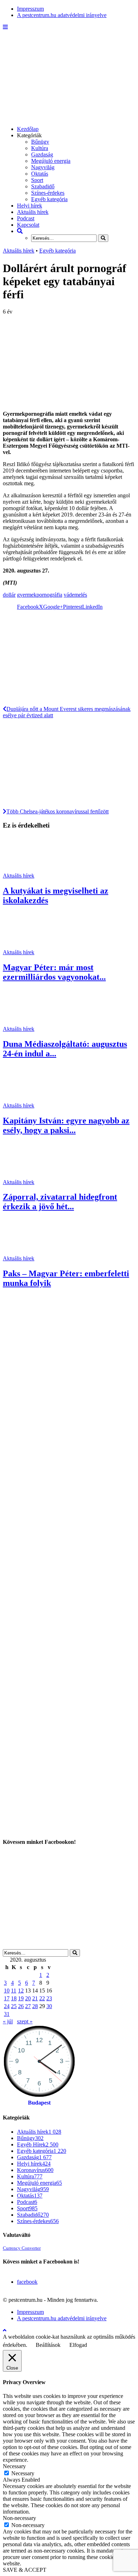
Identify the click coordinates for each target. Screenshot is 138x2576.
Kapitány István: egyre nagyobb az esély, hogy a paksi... (66, 1125)
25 (14, 2006)
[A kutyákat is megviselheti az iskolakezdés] (28, 869)
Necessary (23, 2473)
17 (7, 1998)
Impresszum (30, 9)
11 (14, 1991)
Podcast (26, 218)
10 (7, 1991)
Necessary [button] (14, 2466)
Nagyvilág (43, 167)
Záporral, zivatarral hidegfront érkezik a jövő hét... (60, 1202)
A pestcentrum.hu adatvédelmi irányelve (62, 15)
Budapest (39, 2103)
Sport (37, 180)
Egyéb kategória (49, 199)
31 (7, 2014)
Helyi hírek (30, 206)
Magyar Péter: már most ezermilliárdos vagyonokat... (54, 972)
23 (49, 1998)
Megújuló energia (51, 161)
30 (49, 2006)
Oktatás (40, 174)
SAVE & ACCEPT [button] (25, 2570)
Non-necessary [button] (19, 2518)
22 (42, 1998)
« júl (8, 2021)
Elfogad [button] (78, 2345)
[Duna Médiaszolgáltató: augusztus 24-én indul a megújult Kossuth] (28, 1022)
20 (28, 1998)
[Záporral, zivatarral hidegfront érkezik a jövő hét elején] (28, 1176)
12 (21, 1991)
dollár (9, 595)
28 (35, 2006)
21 (35, 1998)
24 (7, 2006)
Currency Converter (22, 2248)
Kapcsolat (28, 225)
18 (14, 1998)
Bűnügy (40, 142)
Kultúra (40, 148)
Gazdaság (42, 154)
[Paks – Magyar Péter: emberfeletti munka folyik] (28, 1252)
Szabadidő (43, 186)
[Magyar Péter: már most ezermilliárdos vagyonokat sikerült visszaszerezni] (28, 946)
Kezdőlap (28, 129)
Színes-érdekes (48, 193)
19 (21, 1998)
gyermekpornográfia (40, 595)
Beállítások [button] (48, 2345)
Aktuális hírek (33, 212)
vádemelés (75, 595)
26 (21, 2006)
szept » (25, 2021)
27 (28, 2006)
